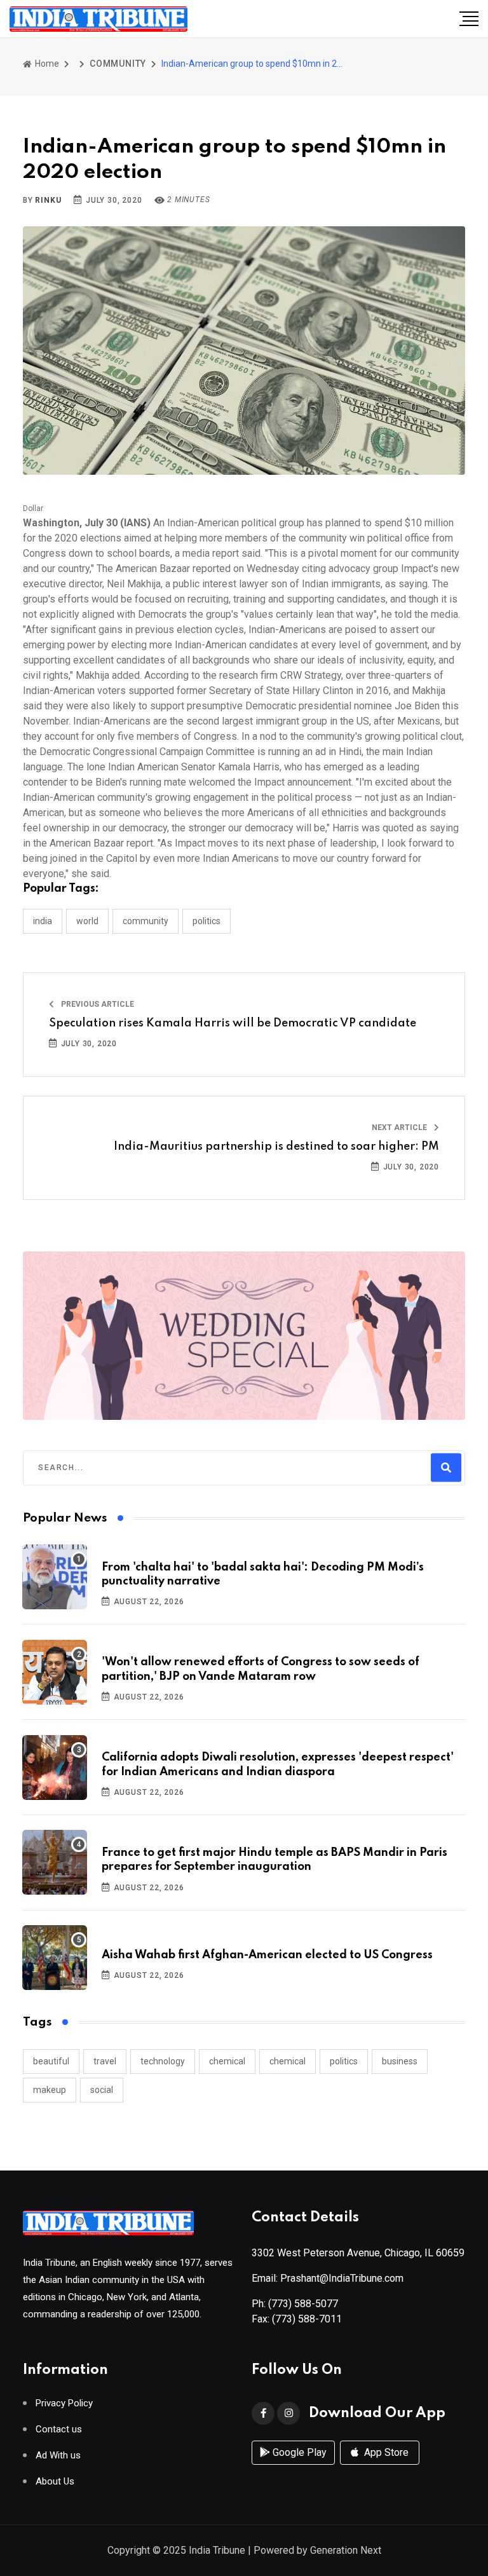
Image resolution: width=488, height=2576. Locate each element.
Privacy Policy (64, 2403)
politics (344, 2061)
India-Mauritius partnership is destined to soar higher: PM (276, 1147)
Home (46, 64)
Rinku (48, 200)
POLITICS (207, 921)
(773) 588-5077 (303, 2304)
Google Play (298, 2452)
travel (105, 2061)
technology (163, 2061)
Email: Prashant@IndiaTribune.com (328, 2278)
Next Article (400, 1128)
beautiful (51, 2061)
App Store (385, 2452)
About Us (55, 2482)
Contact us (59, 2429)
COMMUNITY (118, 64)
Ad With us (58, 2456)
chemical (227, 2061)
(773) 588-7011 (307, 2319)
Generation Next (346, 2550)
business (400, 2061)
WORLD (87, 921)
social (102, 2090)
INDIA (43, 921)
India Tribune (217, 2550)
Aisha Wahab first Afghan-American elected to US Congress (267, 1955)
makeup (50, 2090)
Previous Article (97, 1004)
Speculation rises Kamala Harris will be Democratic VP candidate (233, 1023)
